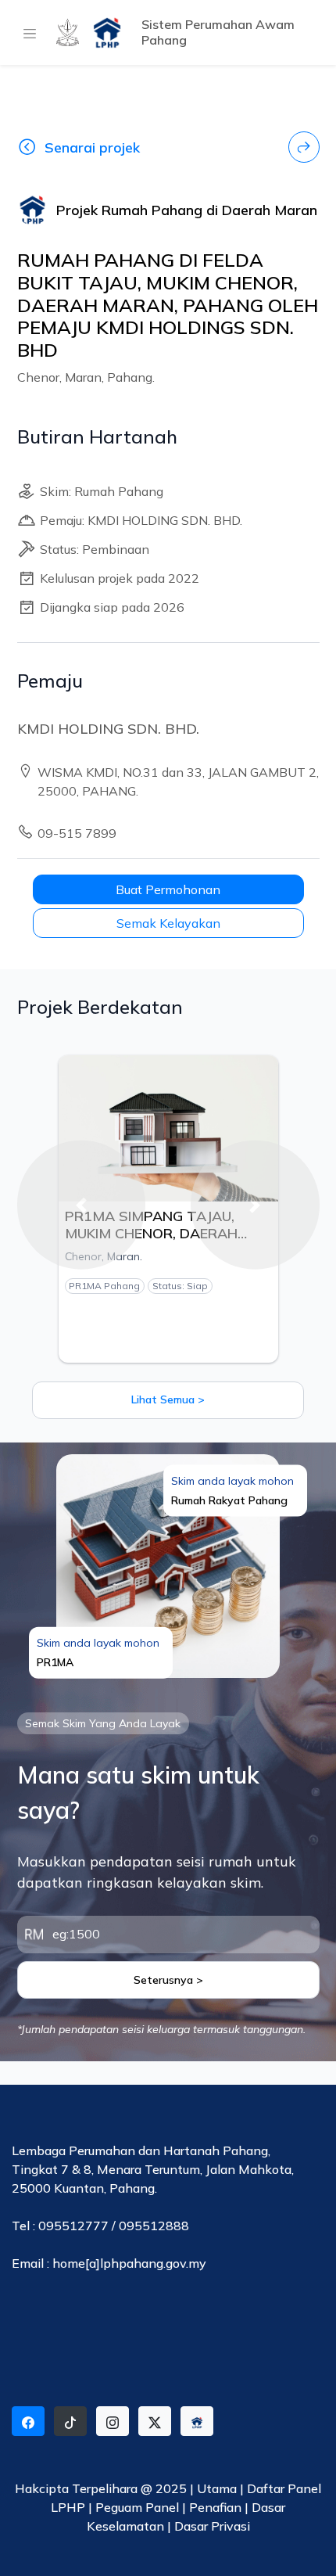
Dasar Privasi (212, 2526)
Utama (217, 2488)
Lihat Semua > (168, 1399)
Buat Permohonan (168, 889)
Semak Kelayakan (168, 923)
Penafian (217, 2507)
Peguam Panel (137, 2507)
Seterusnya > (168, 1980)
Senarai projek (92, 147)
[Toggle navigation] (27, 33)
